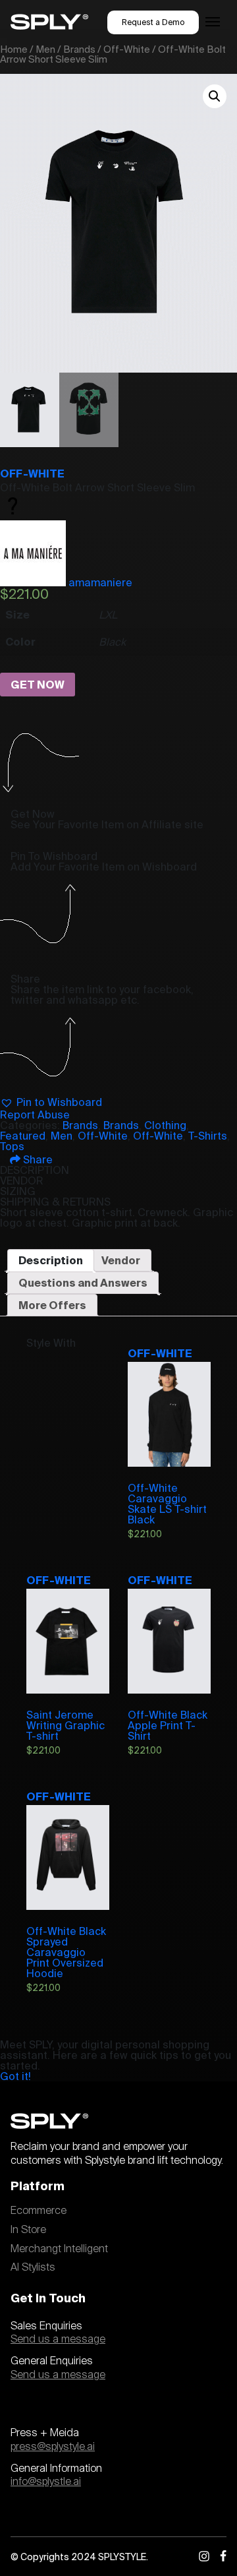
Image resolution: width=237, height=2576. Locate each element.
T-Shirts (208, 1136)
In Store (28, 2230)
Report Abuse (35, 1115)
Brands (79, 49)
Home (14, 49)
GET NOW (38, 685)
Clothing (165, 1125)
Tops (12, 1146)
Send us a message (58, 2339)
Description (51, 1260)
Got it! (15, 2076)
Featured (23, 1136)
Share (37, 1159)
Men (45, 49)
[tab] (51, 1260)
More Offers (52, 1305)
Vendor (121, 1260)
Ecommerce (39, 2211)
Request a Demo (153, 22)
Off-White (127, 49)
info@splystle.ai (46, 2482)
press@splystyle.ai (53, 2447)
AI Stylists (33, 2267)
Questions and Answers (83, 1283)
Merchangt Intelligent (59, 2249)
